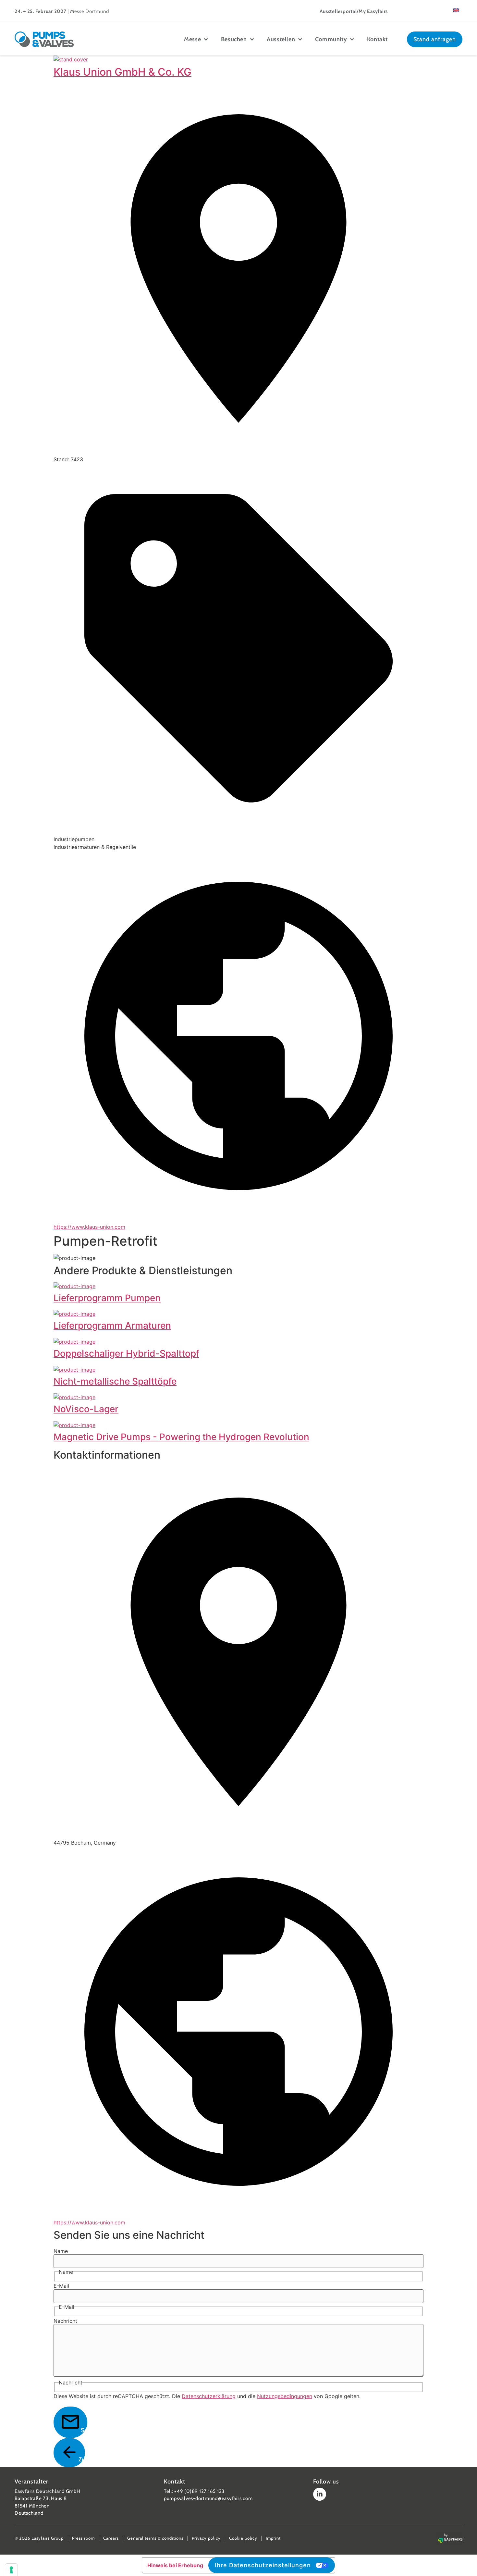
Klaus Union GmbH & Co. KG (122, 72)
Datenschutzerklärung (209, 2396)
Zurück (82, 2459)
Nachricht (65, 2321)
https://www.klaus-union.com (89, 1227)
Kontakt (377, 39)
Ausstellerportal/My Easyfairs (354, 11)
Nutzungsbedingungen (285, 2396)
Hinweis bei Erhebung (175, 2565)
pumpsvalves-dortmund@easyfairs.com (208, 2498)
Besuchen (234, 39)
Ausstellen (281, 39)
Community (331, 39)
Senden (84, 2430)
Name (61, 2251)
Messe (192, 39)
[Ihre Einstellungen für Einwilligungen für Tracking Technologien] (11, 2570)
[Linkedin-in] (320, 2494)
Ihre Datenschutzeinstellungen (263, 2565)
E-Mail (61, 2286)
